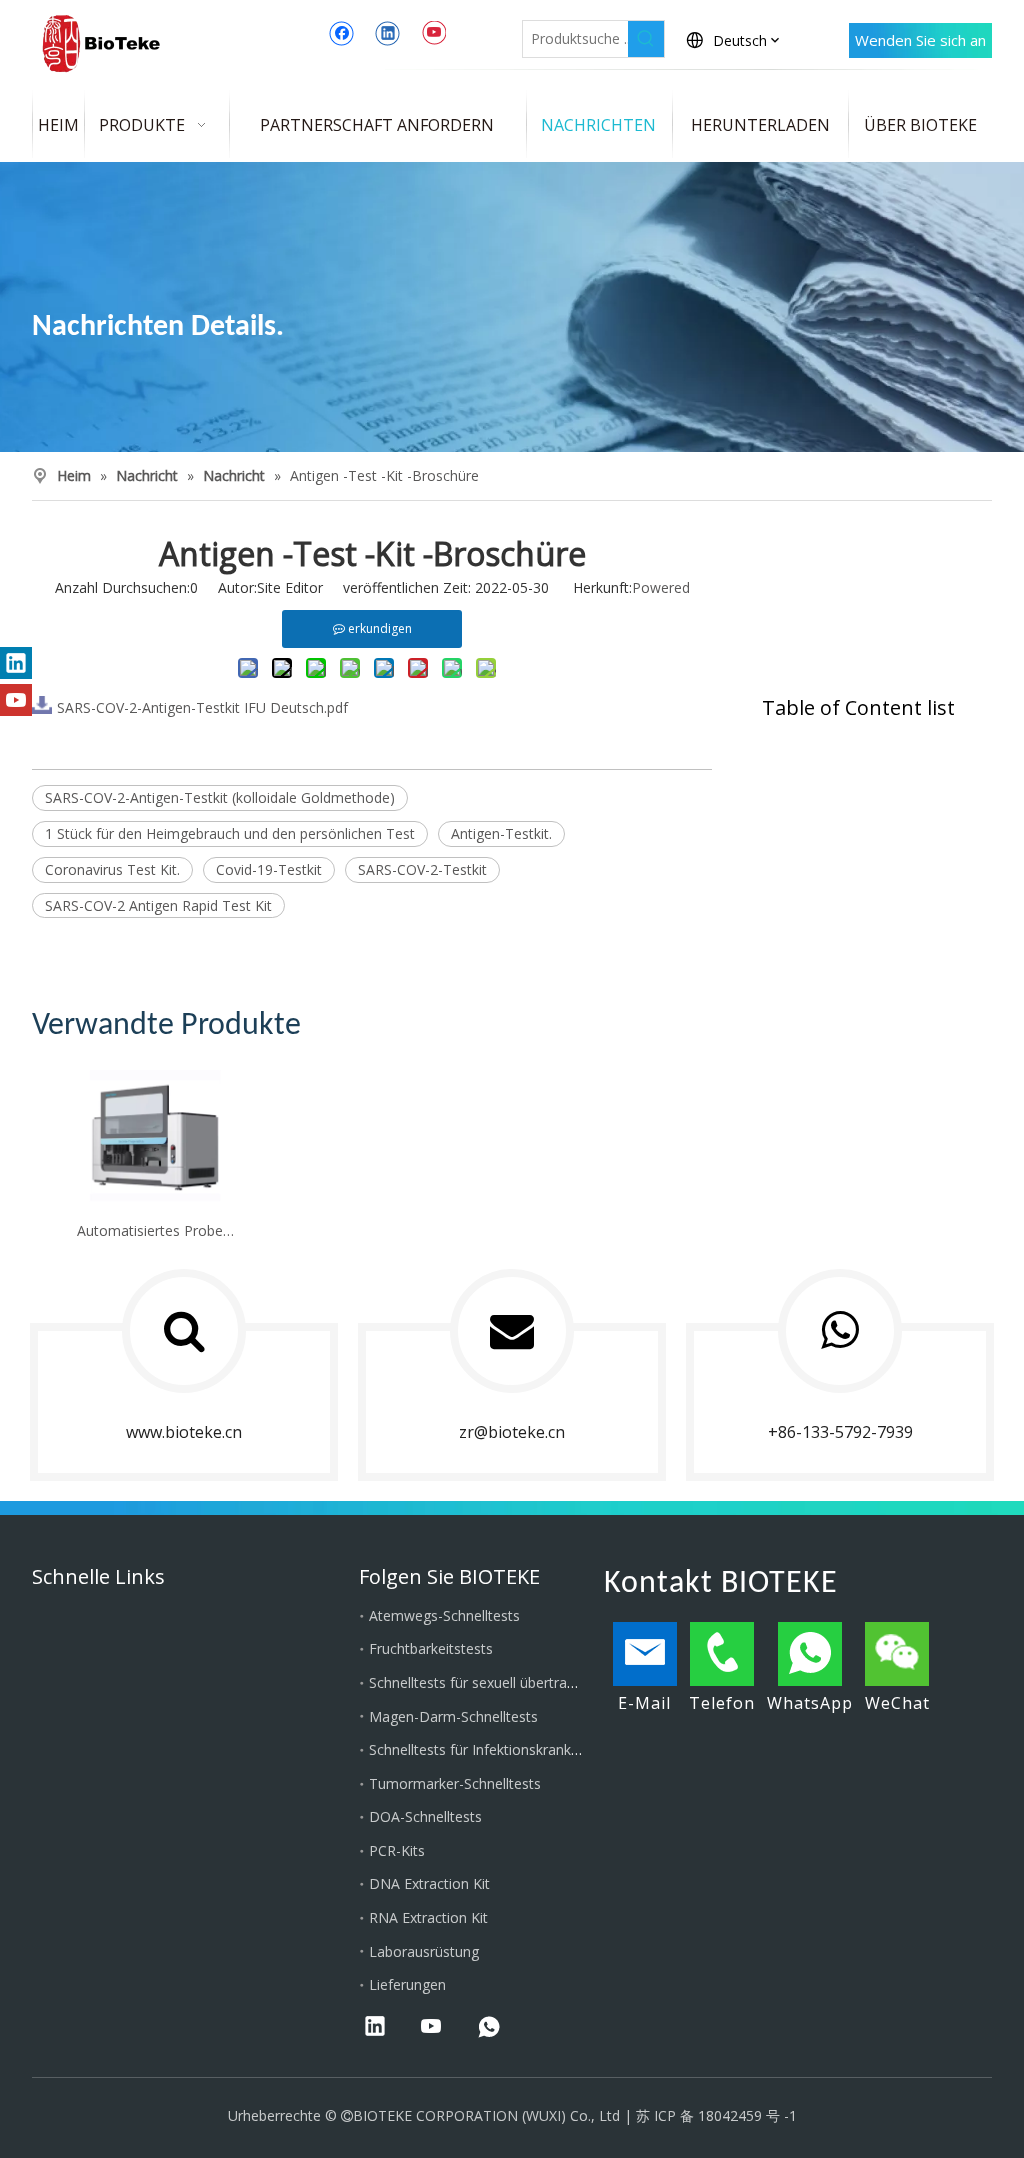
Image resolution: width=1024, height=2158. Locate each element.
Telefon (722, 1703)
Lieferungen (407, 1984)
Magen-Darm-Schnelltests (453, 1716)
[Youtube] (433, 33)
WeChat (897, 1703)
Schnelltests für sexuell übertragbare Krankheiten (527, 1682)
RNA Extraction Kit (428, 1917)
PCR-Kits (397, 1850)
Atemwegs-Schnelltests (444, 1615)
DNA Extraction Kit (429, 1883)
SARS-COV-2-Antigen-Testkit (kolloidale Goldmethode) (220, 797)
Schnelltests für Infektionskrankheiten (490, 1749)
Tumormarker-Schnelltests (455, 1783)
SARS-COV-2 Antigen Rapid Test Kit (158, 905)
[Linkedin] (387, 33)
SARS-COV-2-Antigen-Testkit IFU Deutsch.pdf (202, 706)
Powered (661, 587)
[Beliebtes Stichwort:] (646, 39)
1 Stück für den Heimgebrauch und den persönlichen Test (230, 833)
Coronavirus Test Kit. (112, 869)
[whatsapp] (489, 2028)
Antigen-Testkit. (501, 833)
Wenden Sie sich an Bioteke (920, 45)
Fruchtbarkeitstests (431, 1648)
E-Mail (644, 1703)
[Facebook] (341, 33)
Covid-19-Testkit (269, 869)
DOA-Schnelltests (425, 1816)
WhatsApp (810, 1703)
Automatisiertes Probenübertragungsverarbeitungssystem (156, 1230)
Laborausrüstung (424, 1951)
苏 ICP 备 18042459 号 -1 (716, 2115)
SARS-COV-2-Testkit (422, 869)
